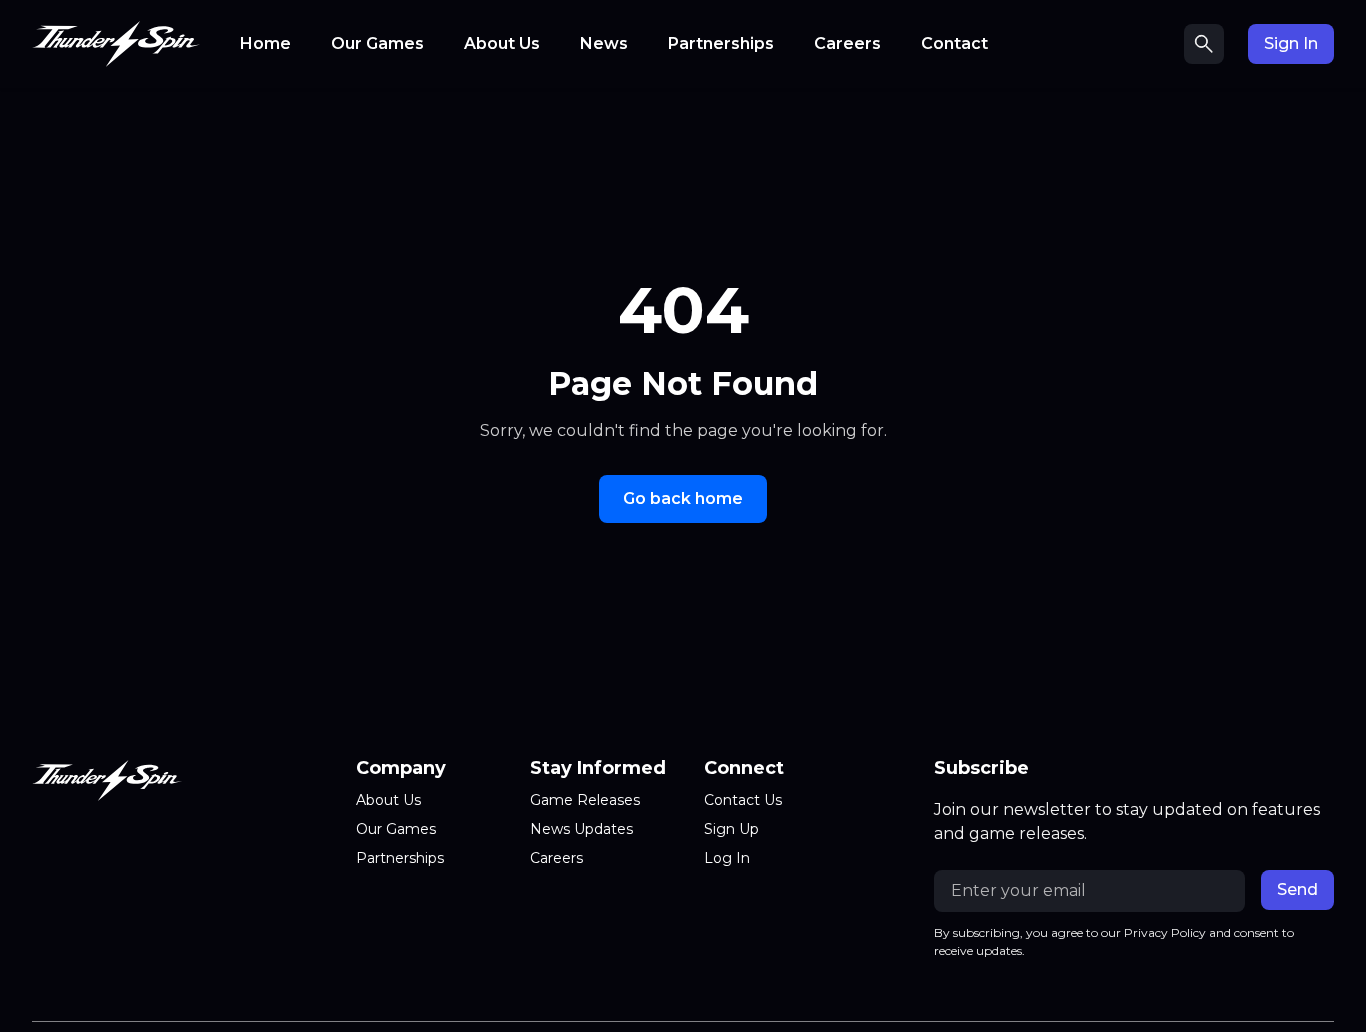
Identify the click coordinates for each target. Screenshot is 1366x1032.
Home (265, 43)
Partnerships (721, 43)
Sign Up (731, 829)
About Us (502, 43)
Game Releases (585, 800)
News (604, 43)
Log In (727, 858)
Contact (954, 43)
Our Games (377, 43)
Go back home (683, 498)
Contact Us (743, 800)
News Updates (581, 829)
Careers (847, 43)
